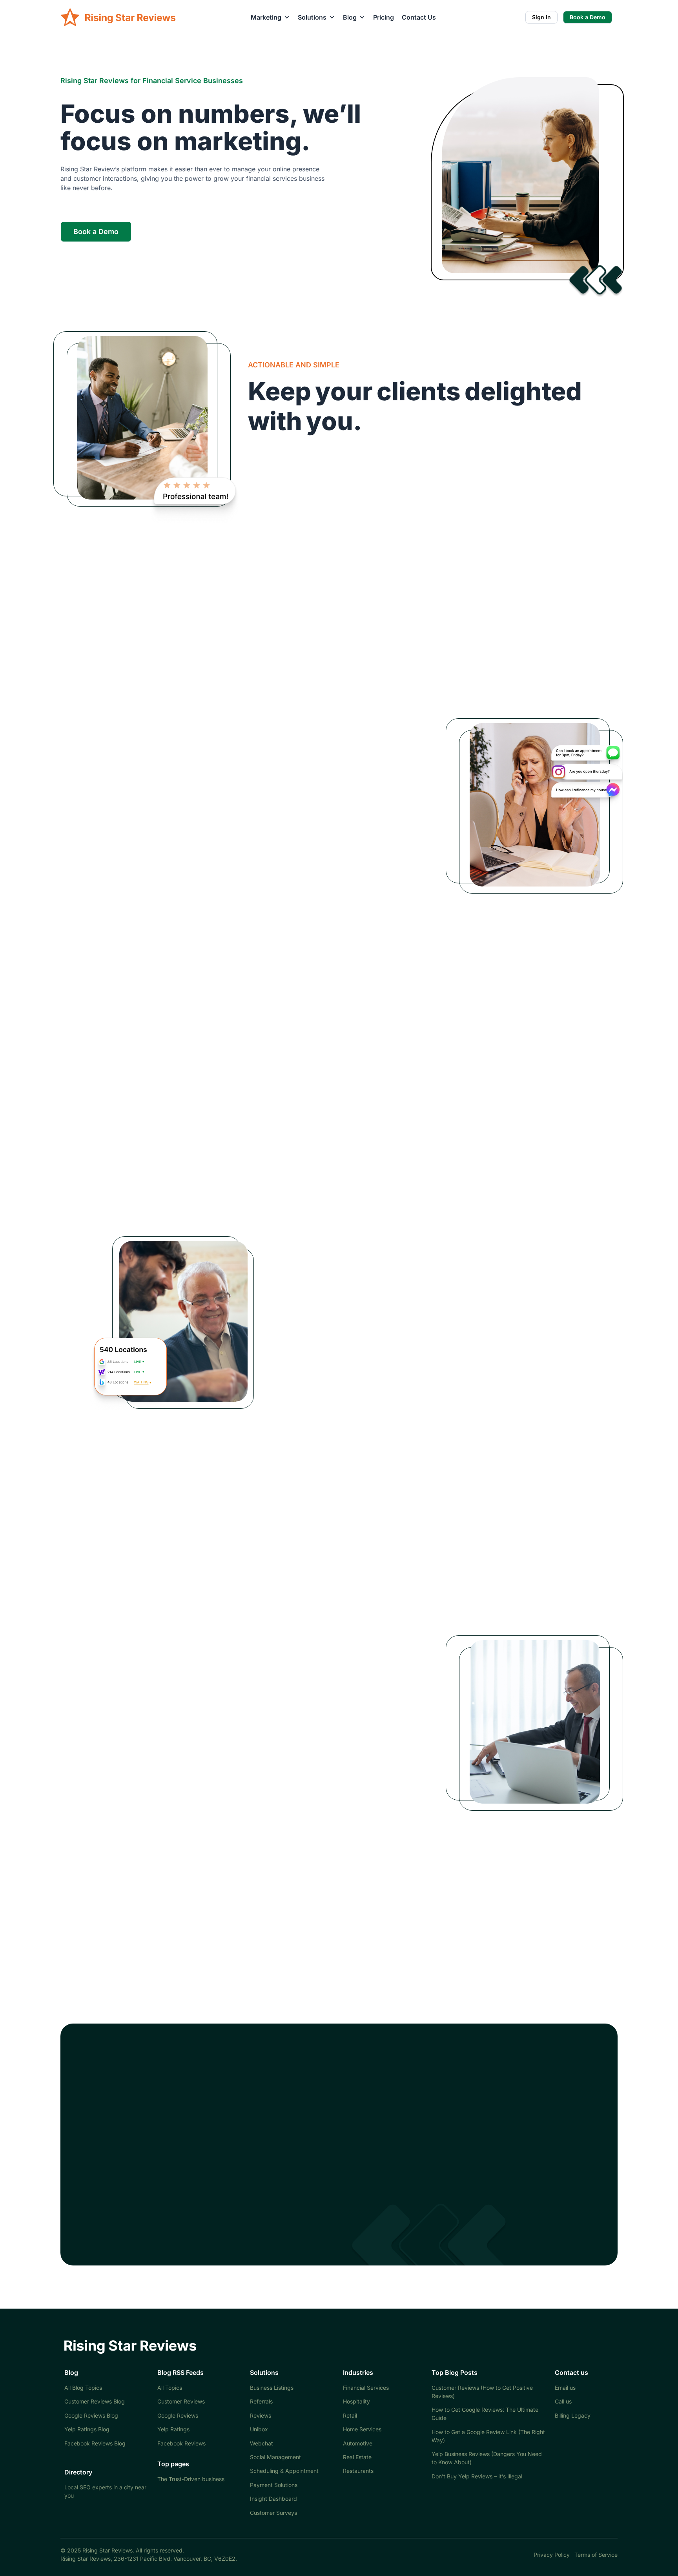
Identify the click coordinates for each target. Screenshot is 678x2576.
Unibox (259, 2429)
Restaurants (358, 2471)
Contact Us (419, 17)
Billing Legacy (573, 2415)
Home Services (362, 2429)
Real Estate (357, 2457)
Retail (350, 2415)
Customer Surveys (273, 2513)
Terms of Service (596, 2555)
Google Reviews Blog (91, 2415)
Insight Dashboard (273, 2499)
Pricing (384, 17)
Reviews (261, 2415)
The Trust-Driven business (191, 2479)
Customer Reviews (181, 2401)
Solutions (312, 17)
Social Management (275, 2457)
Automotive (358, 2443)
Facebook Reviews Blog (95, 2443)
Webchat (262, 2443)
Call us (563, 2401)
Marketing (266, 17)
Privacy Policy (552, 2555)
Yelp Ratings (173, 2429)
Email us (565, 2388)
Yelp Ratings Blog (87, 2429)
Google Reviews (178, 2415)
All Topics (170, 2388)
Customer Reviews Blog (95, 2401)
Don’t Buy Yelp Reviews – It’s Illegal (477, 2476)
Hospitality (356, 2401)
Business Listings (272, 2388)
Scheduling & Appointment (284, 2471)
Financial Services (366, 2388)
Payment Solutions (274, 2485)
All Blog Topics (83, 2388)
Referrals (261, 2401)
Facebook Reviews (181, 2443)
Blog (350, 17)
